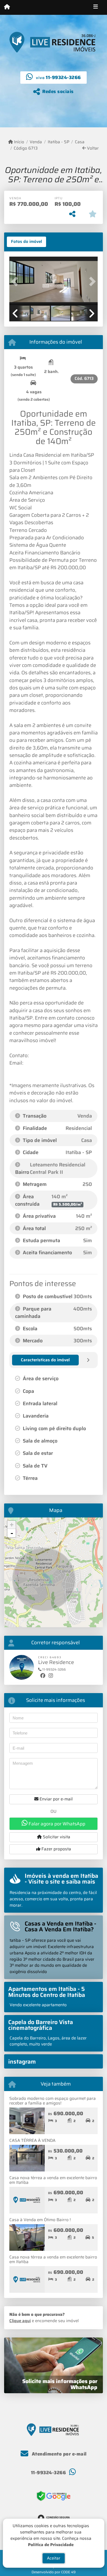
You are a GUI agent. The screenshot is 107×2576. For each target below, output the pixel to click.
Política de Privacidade (51, 2544)
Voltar (92, 148)
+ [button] (12, 1525)
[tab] (26, 242)
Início (19, 142)
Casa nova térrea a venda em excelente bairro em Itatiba (53, 2180)
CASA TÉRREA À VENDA (32, 2140)
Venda (36, 142)
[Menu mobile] (7, 7)
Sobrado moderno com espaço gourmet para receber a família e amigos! (53, 2101)
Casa (80, 142)
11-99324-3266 (63, 77)
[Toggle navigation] (96, 7)
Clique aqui (20, 2321)
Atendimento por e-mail (59, 2454)
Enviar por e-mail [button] (56, 1799)
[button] (16, 281)
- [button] (12, 1533)
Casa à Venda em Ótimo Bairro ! (40, 2220)
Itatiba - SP (58, 142)
